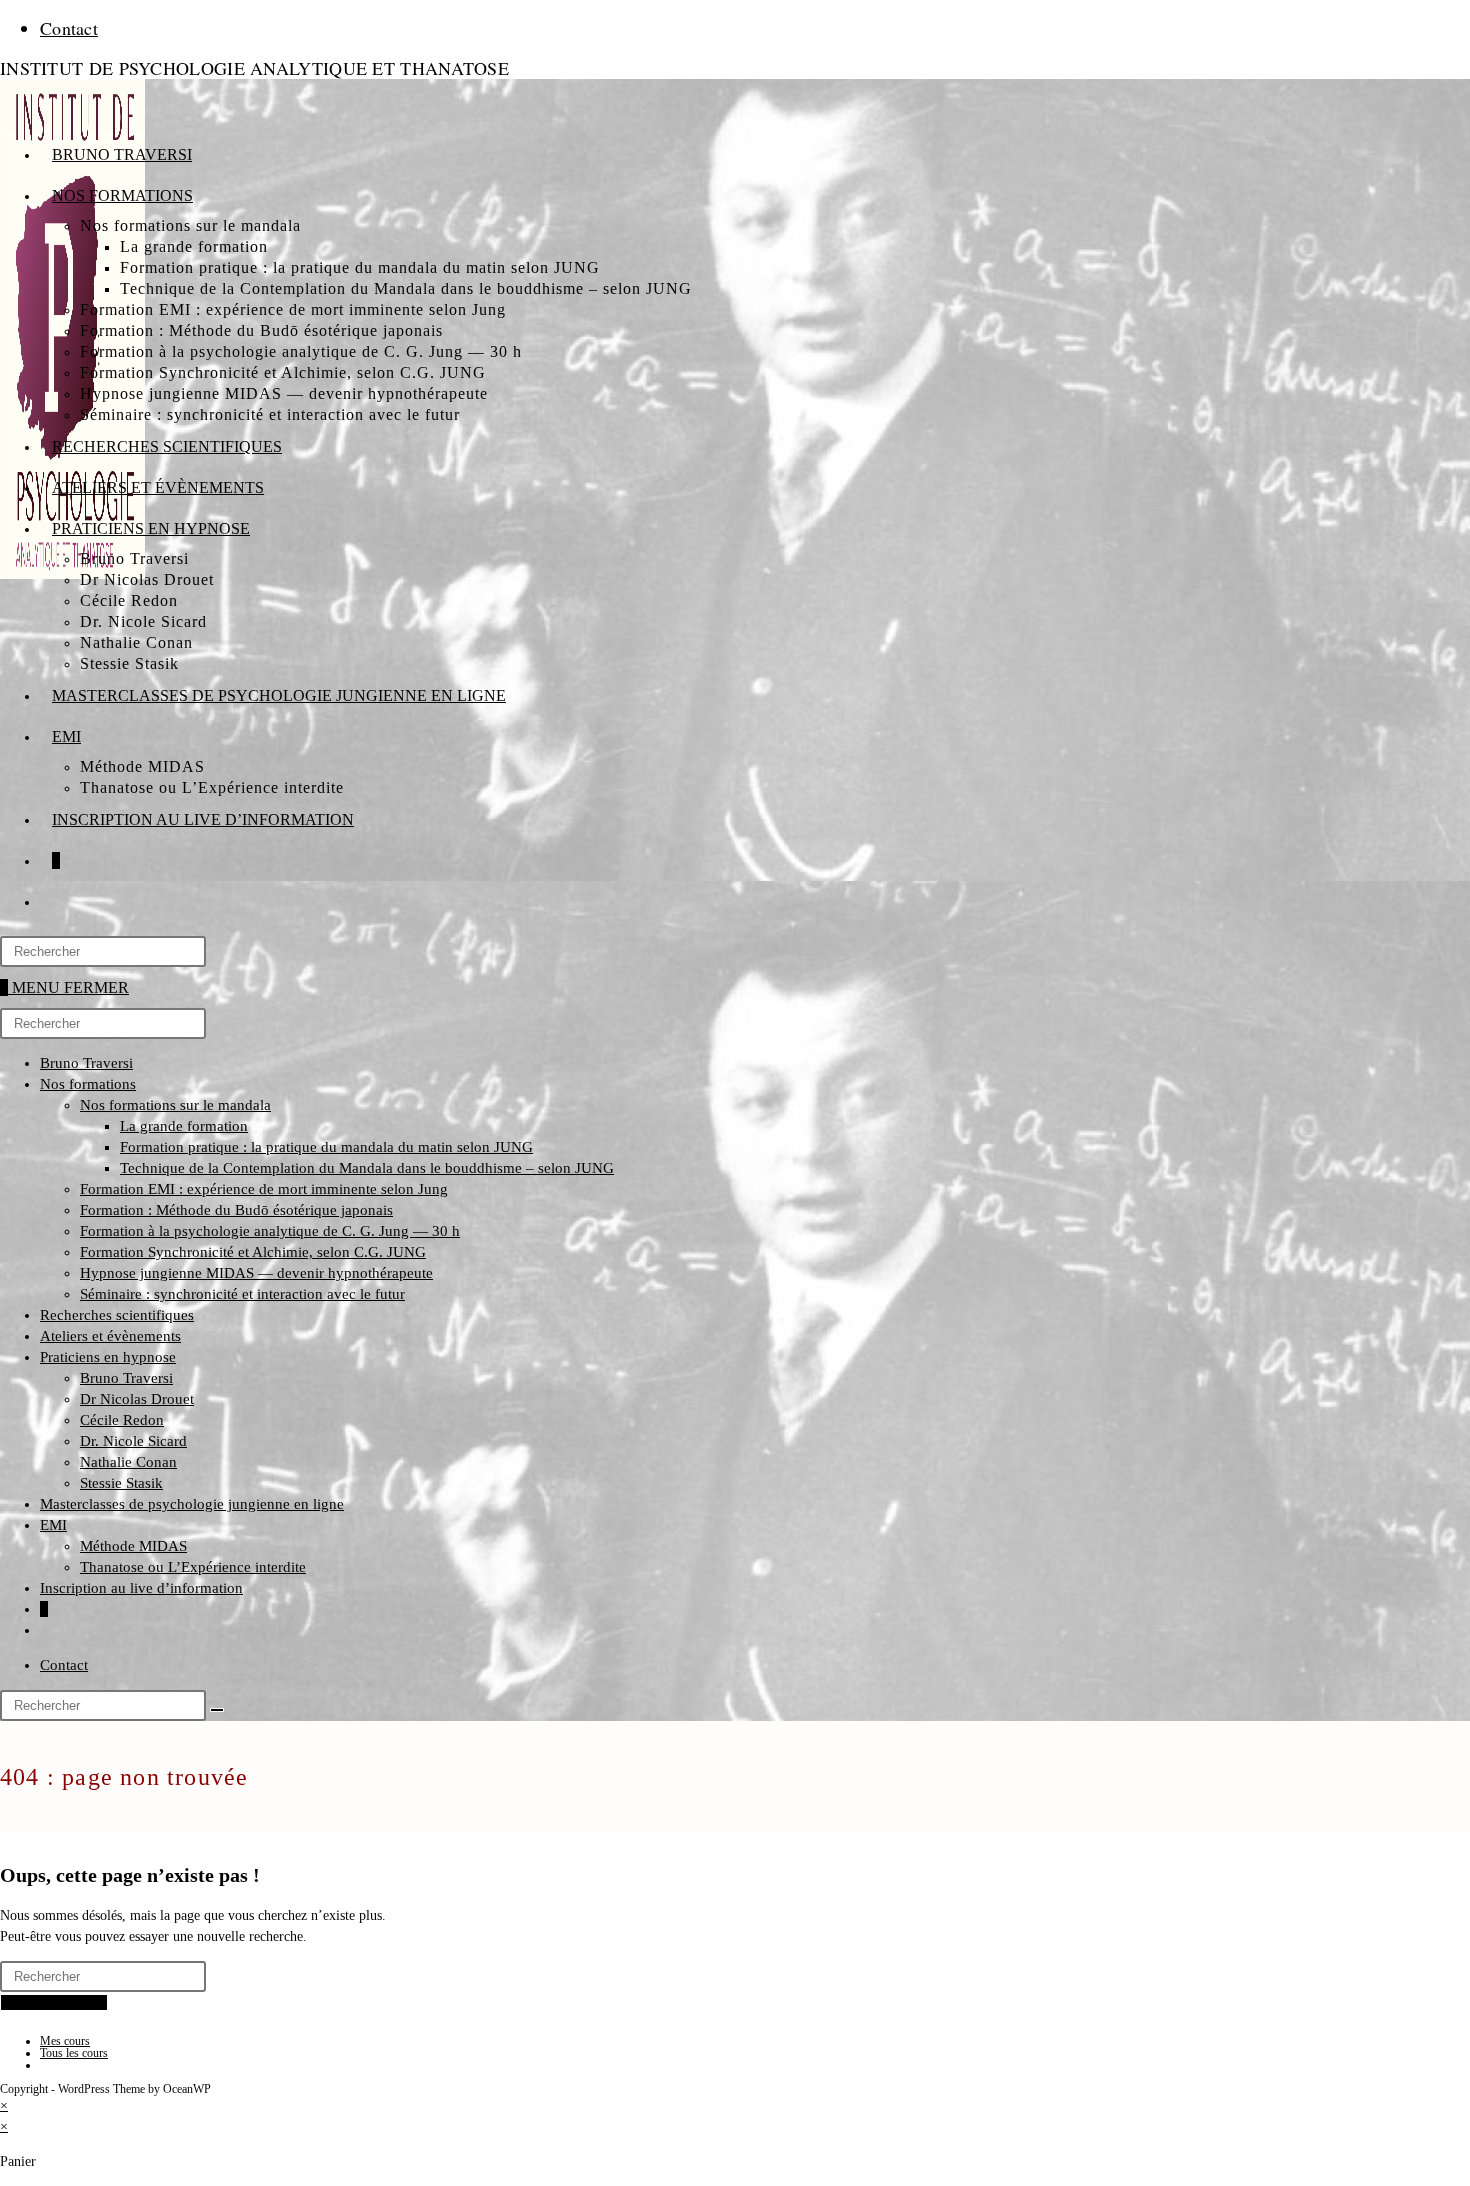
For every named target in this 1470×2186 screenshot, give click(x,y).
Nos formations (88, 1084)
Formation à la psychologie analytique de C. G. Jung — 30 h (270, 1231)
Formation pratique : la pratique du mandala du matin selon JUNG (326, 1147)
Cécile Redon (122, 1420)
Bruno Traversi (86, 1063)
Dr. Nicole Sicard (133, 1441)
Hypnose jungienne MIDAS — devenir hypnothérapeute (256, 1273)
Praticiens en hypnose (108, 1357)
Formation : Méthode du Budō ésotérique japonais (236, 1210)
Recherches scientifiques (117, 1315)
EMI (53, 1525)
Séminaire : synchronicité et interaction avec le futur (242, 1294)
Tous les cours (74, 2053)
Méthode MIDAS (133, 1546)
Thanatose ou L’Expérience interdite (193, 1567)
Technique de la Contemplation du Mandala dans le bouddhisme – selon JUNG (367, 1168)
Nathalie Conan (128, 1462)
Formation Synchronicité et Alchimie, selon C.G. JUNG (253, 1252)
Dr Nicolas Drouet (137, 1399)
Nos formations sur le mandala (175, 1105)
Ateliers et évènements (110, 1336)
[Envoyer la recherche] (217, 1710)
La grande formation (184, 1126)
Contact (69, 28)
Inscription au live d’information (141, 1588)
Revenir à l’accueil (54, 2002)
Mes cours (65, 2041)
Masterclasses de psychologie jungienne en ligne (192, 1504)
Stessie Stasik (121, 1483)
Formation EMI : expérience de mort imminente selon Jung (264, 1189)
